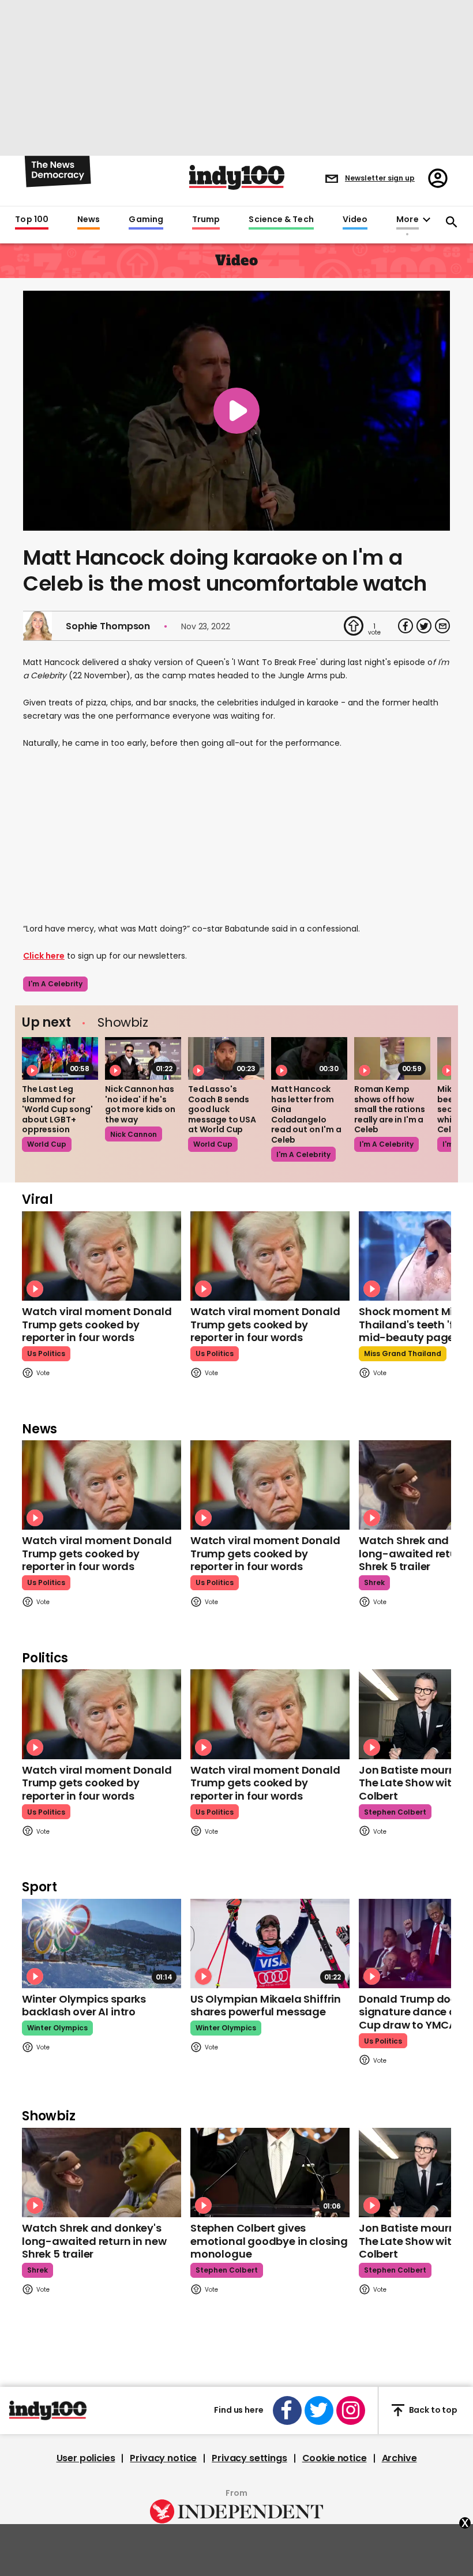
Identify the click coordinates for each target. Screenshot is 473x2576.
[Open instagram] (351, 2410)
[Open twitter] (319, 2410)
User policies (86, 2458)
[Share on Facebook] (406, 626)
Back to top (433, 2410)
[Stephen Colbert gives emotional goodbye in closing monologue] (270, 2173)
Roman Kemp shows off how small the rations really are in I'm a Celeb (390, 1109)
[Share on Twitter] (424, 626)
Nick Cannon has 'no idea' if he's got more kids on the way (140, 1104)
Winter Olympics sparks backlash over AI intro (84, 2006)
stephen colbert (395, 1812)
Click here (44, 956)
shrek (374, 1582)
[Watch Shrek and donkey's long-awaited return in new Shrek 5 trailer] (102, 2173)
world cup (47, 1144)
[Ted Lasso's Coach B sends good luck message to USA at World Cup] (226, 1058)
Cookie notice (335, 2458)
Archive (399, 2458)
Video (355, 220)
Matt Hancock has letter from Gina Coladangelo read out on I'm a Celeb (306, 1114)
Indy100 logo (237, 177)
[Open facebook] (287, 2410)
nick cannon (134, 1134)
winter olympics (57, 2028)
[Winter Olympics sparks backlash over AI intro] (102, 1944)
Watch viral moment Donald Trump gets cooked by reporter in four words (97, 1324)
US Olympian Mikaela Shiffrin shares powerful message (266, 2006)
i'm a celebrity (55, 984)
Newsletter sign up (380, 178)
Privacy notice (163, 2458)
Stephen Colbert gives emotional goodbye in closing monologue (269, 2241)
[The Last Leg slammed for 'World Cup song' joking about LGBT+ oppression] (60, 1058)
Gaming (146, 220)
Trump (206, 220)
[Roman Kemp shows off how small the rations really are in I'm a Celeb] (392, 1058)
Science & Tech (281, 220)
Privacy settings (249, 2458)
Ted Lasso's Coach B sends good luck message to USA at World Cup (222, 1109)
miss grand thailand (403, 1353)
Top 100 (32, 220)
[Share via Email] (442, 626)
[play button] (236, 411)
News (89, 220)
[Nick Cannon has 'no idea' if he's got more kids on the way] (143, 1058)
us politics (46, 1353)
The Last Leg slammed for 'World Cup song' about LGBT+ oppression (57, 1109)
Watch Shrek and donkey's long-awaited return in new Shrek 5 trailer (94, 2241)
